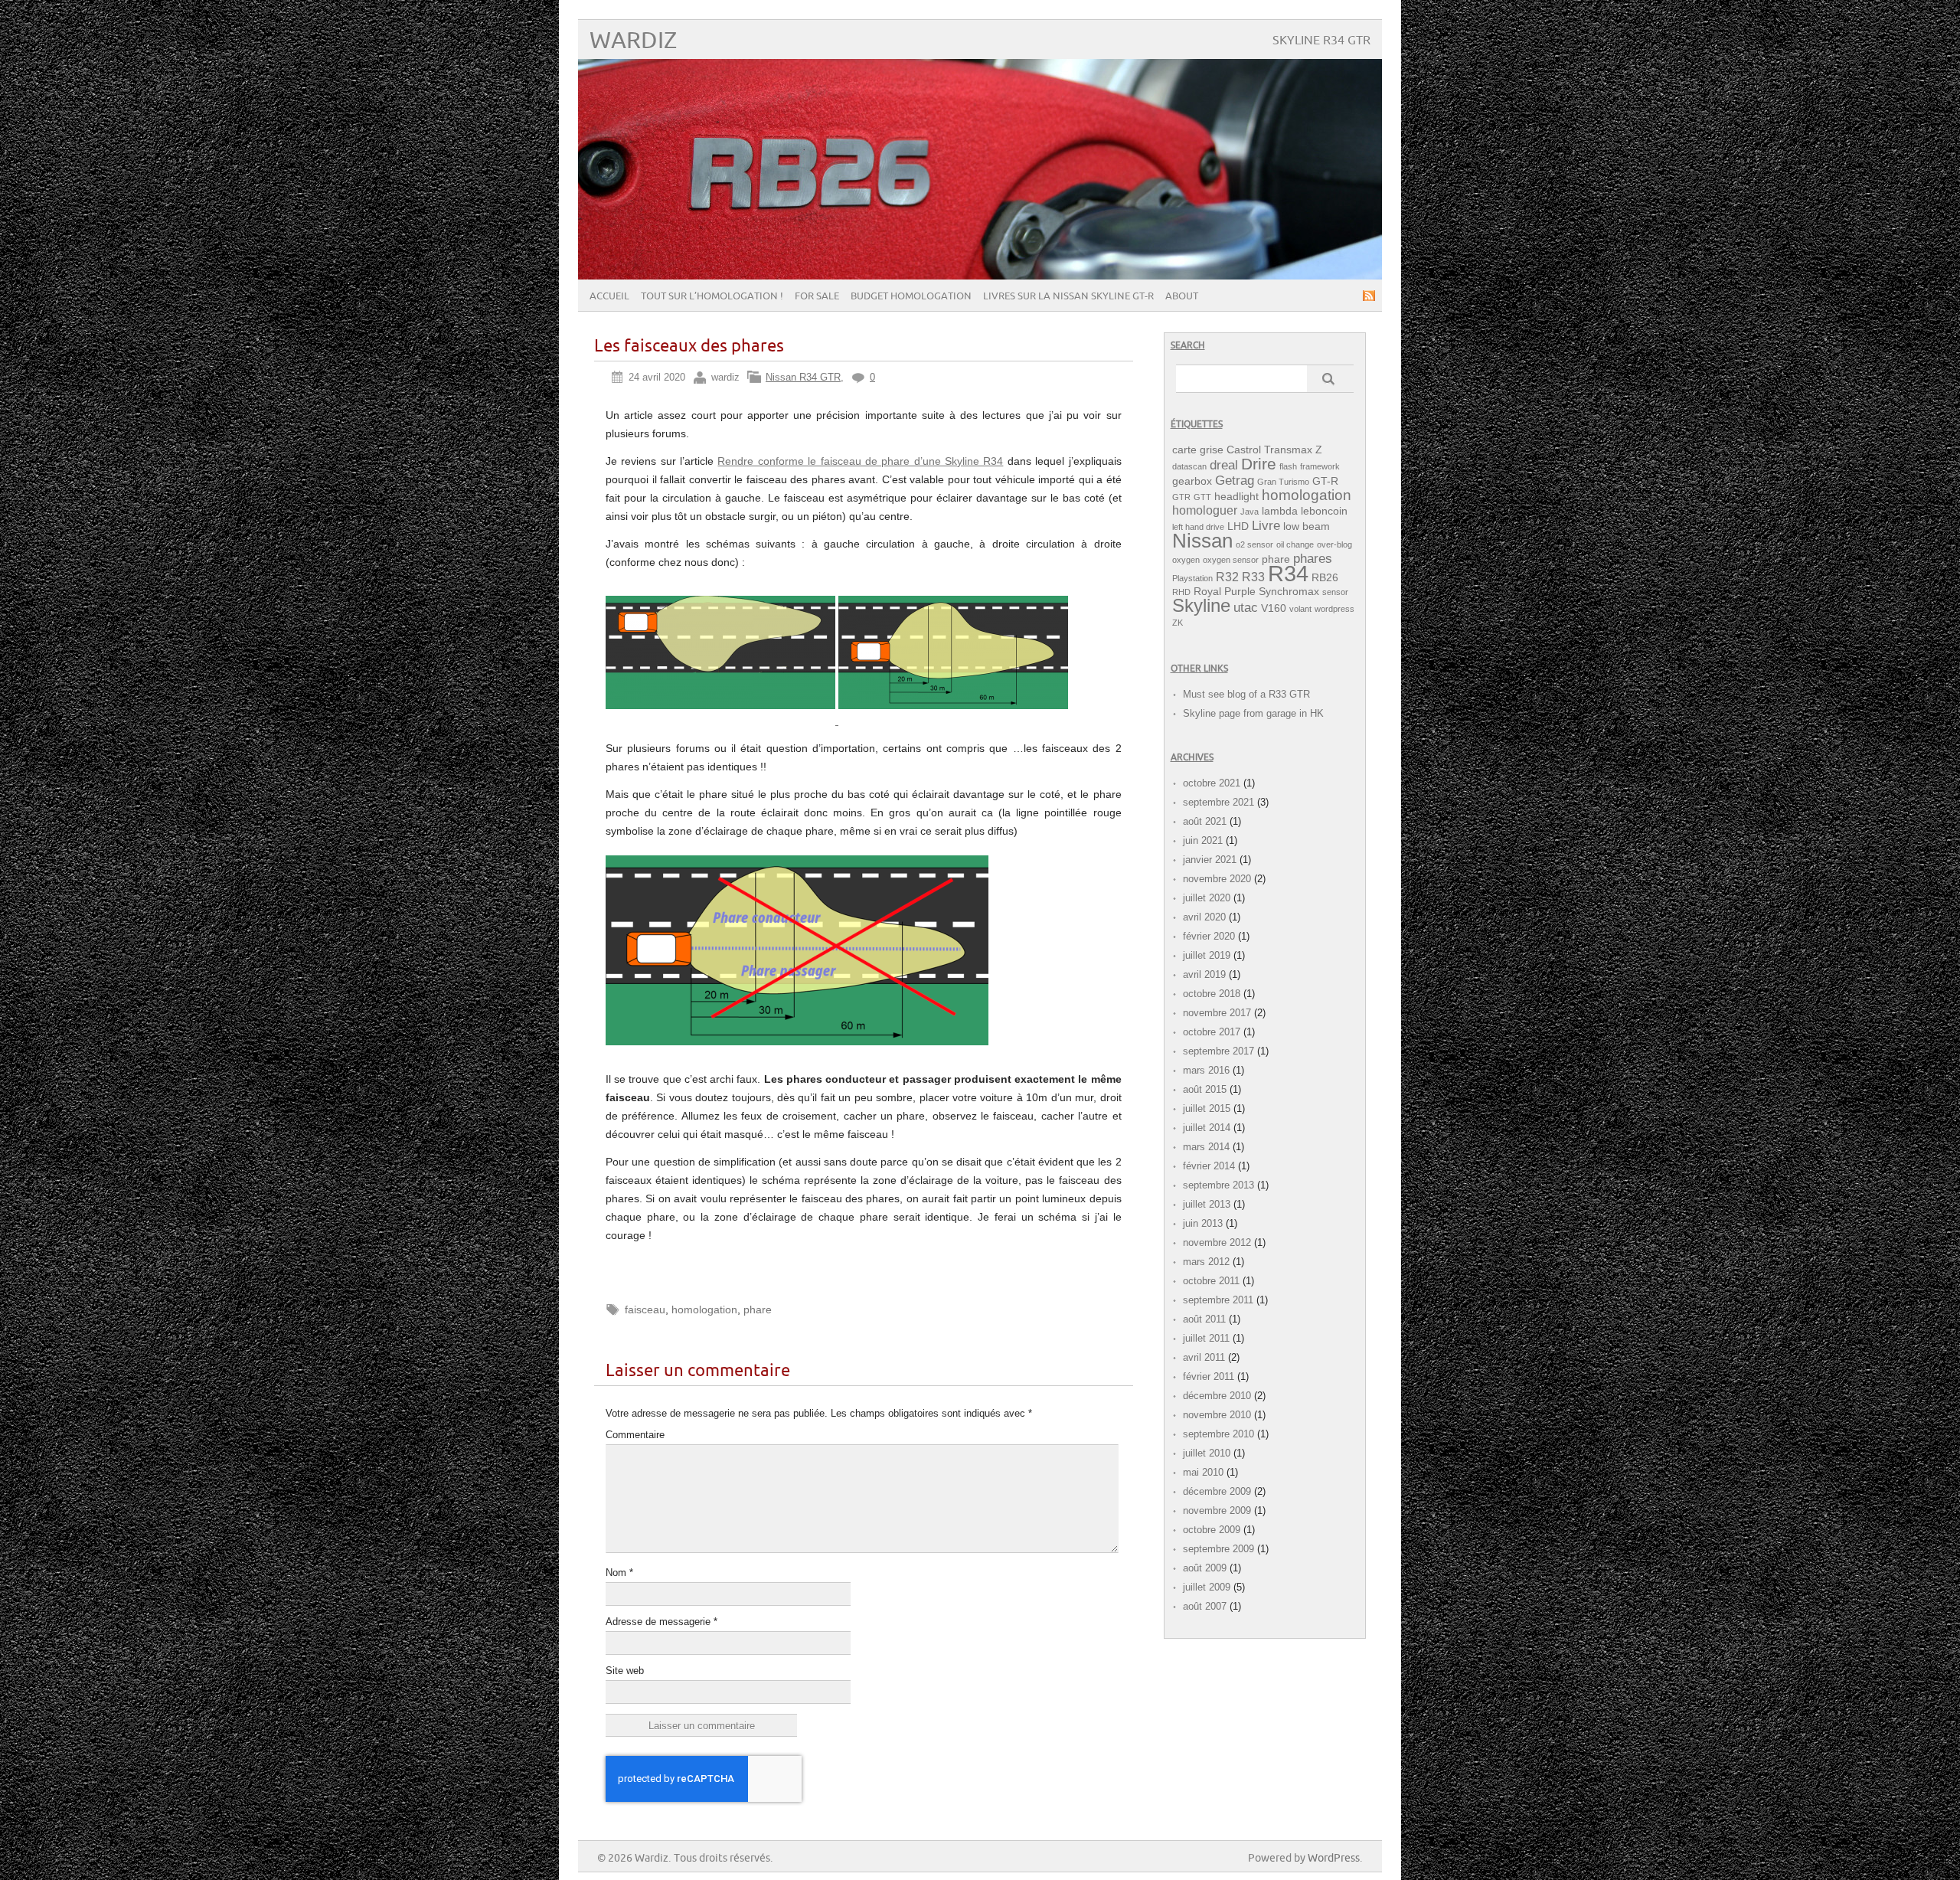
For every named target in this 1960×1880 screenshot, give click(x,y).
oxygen (1186, 560)
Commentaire (635, 1435)
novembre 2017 (1217, 1013)
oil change (1295, 544)
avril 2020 (1204, 917)
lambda (1280, 511)
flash (1288, 466)
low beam (1307, 526)
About (1182, 296)
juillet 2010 (1207, 1453)
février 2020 (1209, 936)
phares (1313, 558)
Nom (619, 1573)
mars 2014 (1206, 1147)
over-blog (1334, 544)
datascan (1189, 466)
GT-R (1325, 481)
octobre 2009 (1212, 1530)
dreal (1224, 465)
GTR (1181, 497)
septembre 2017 (1218, 1051)
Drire (1259, 464)
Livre (1266, 525)
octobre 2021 (1212, 783)
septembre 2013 (1218, 1185)
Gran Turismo (1283, 482)
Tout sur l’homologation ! (712, 296)
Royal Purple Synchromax (1256, 592)
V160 (1274, 608)
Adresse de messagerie (661, 1622)
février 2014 (1209, 1166)
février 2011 (1209, 1376)
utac (1246, 607)
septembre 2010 (1218, 1434)
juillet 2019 (1207, 955)
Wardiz (633, 41)
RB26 (1325, 578)
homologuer (1205, 510)
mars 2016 (1206, 1070)
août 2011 (1204, 1319)
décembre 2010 (1217, 1396)
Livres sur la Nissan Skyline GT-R (1068, 296)
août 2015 (1205, 1089)
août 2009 (1205, 1568)
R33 (1253, 577)
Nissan (1202, 541)
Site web (625, 1671)
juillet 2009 (1207, 1587)
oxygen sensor (1231, 560)
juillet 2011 (1206, 1338)
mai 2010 (1203, 1472)
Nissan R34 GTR (803, 377)
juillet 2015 (1207, 1108)
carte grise (1198, 450)
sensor (1335, 592)
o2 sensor (1254, 544)
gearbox (1192, 481)
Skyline (1201, 605)
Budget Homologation (911, 296)
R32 (1227, 577)
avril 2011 (1204, 1357)
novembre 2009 (1217, 1511)
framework (1320, 466)
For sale (817, 296)
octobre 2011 (1211, 1281)
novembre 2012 (1217, 1242)
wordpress (1334, 609)
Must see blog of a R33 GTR (1246, 694)
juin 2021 (1203, 840)
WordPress (1334, 1858)
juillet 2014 (1207, 1128)
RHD (1181, 592)
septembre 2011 (1218, 1300)
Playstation (1192, 578)
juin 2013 (1203, 1223)
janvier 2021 (1210, 860)
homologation (704, 1309)
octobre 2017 (1212, 1032)
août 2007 (1205, 1606)
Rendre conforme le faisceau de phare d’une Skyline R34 (860, 461)
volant (1300, 609)
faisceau (645, 1309)
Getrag (1235, 480)
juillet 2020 (1207, 898)
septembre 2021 (1218, 802)
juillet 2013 (1207, 1204)
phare (758, 1309)
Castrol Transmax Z (1274, 450)
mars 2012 (1206, 1262)
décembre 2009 (1217, 1491)
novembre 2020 (1217, 879)
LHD (1238, 526)
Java (1249, 512)
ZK (1178, 623)
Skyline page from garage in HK (1253, 713)
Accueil (609, 296)
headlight (1236, 497)
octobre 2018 (1212, 994)
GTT (1202, 497)
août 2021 (1205, 821)
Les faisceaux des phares (689, 347)
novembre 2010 (1217, 1415)
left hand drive (1198, 527)
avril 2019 (1204, 974)
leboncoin (1324, 511)
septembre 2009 (1218, 1549)
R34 (1288, 573)
